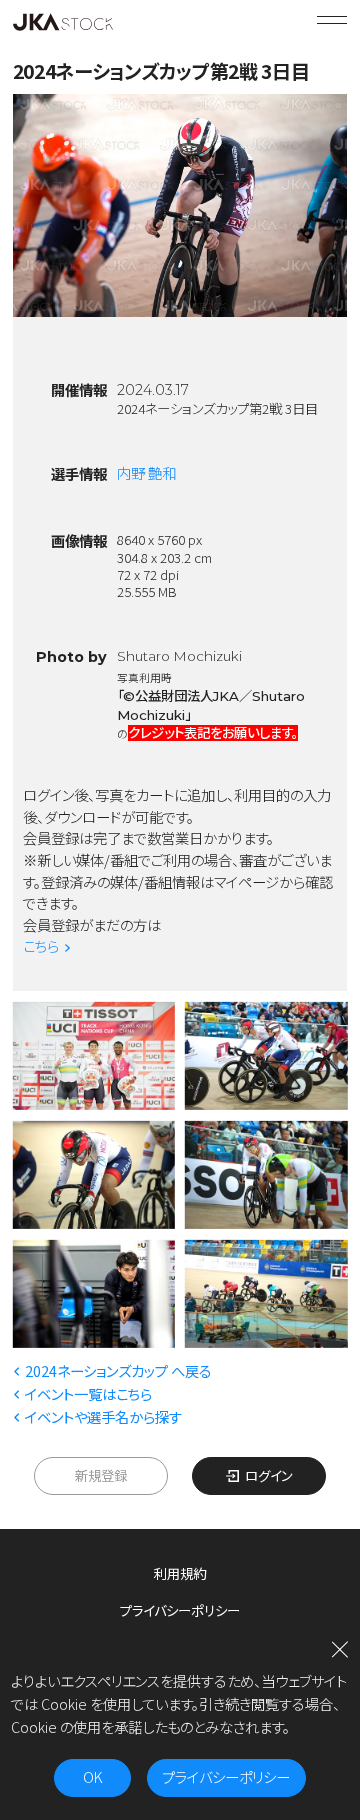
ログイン (268, 1475)
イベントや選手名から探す (103, 1416)
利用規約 (180, 1573)
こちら (41, 945)
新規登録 (101, 1475)
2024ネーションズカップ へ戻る (118, 1370)
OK (93, 1776)
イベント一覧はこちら (88, 1393)
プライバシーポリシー (180, 1610)
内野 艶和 (146, 472)
